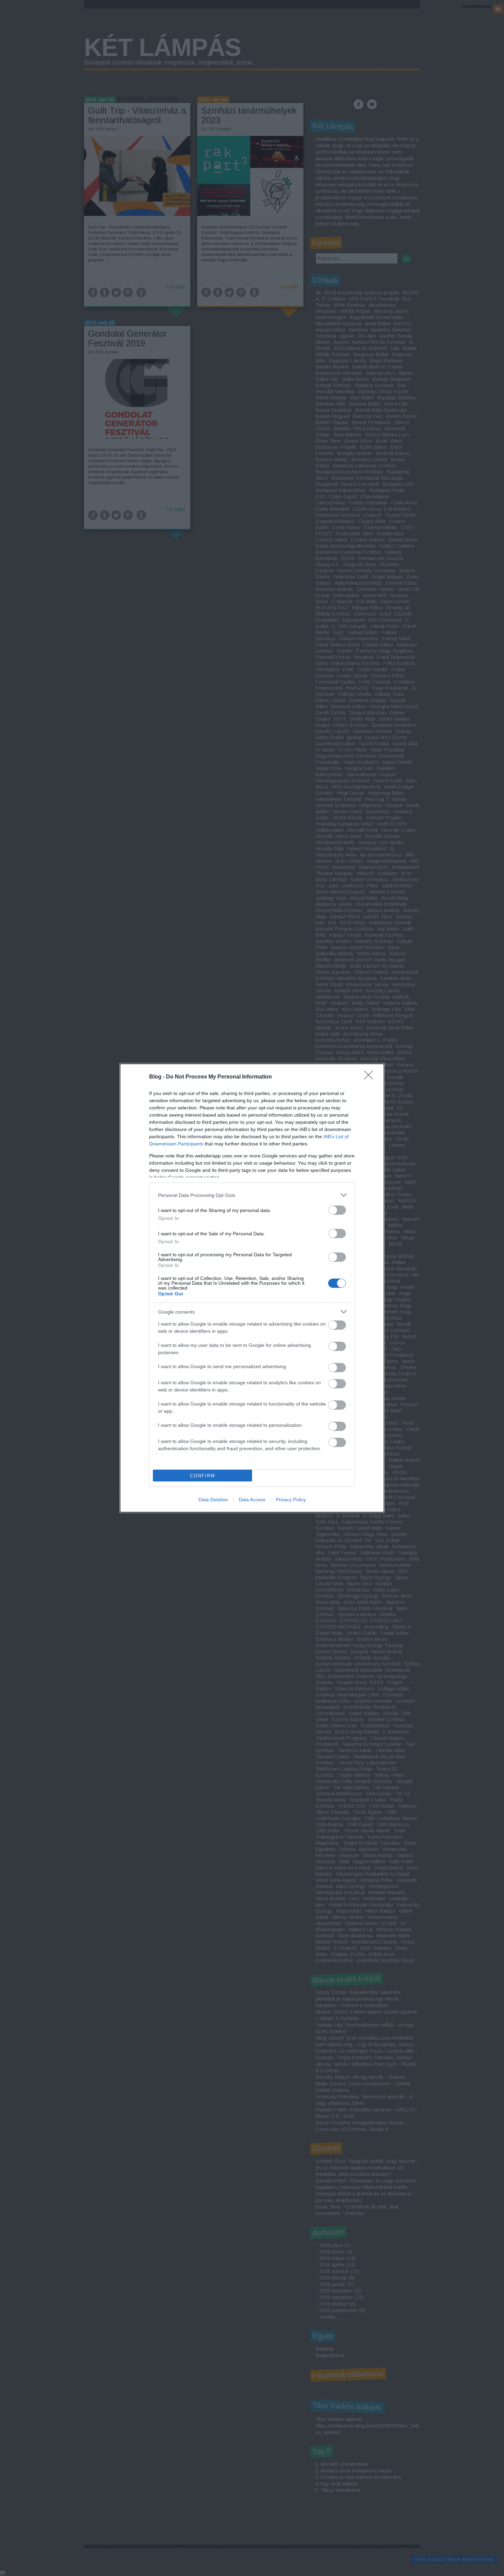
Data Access (252, 1500)
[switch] (337, 1210)
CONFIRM (203, 1476)
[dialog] (252, 1288)
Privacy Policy (291, 1500)
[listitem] (252, 1195)
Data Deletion (213, 1500)
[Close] (371, 1077)
